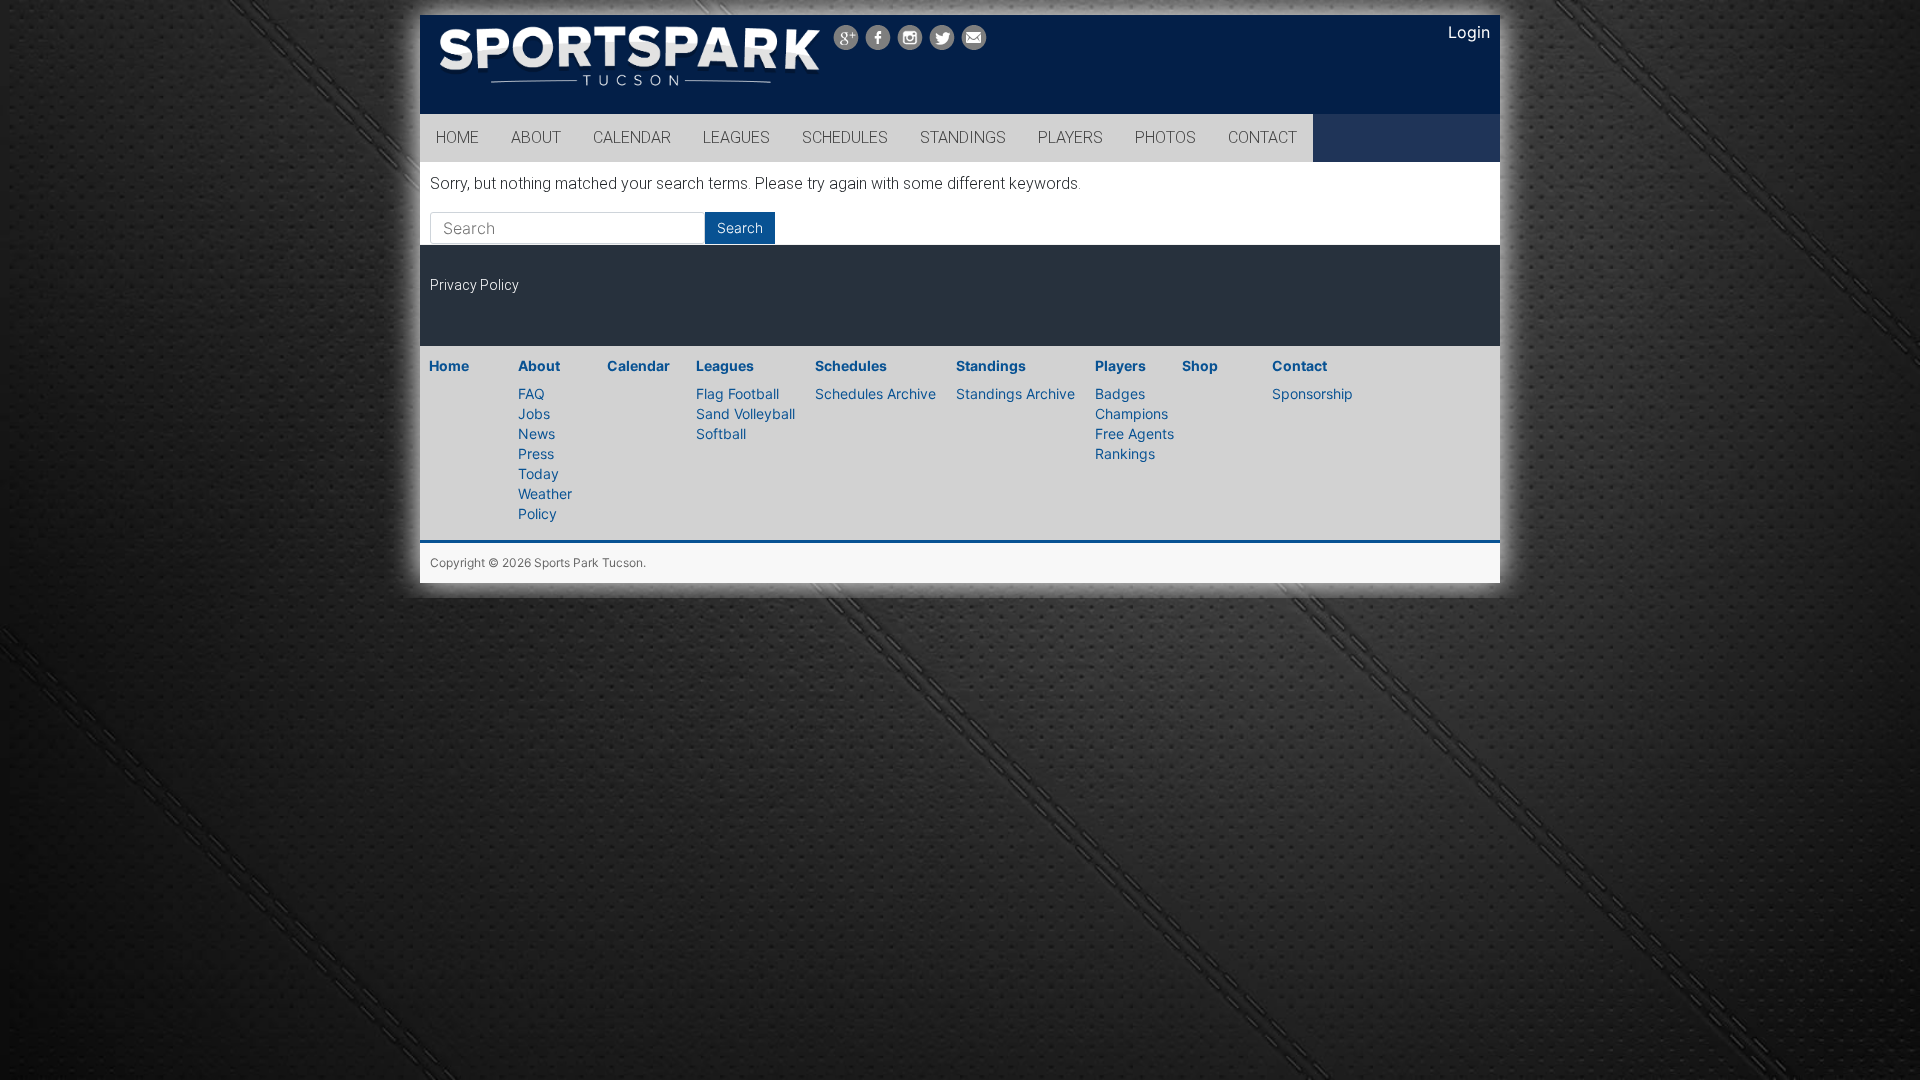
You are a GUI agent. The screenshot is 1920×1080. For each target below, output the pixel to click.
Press (536, 453)
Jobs (534, 413)
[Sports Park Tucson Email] (974, 37)
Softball (721, 433)
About (539, 365)
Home (449, 365)
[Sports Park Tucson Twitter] (942, 37)
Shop (1200, 365)
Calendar (638, 365)
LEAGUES (736, 137)
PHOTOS (1165, 137)
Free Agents (1134, 433)
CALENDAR (632, 137)
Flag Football (737, 393)
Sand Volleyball (745, 413)
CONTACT (1262, 137)
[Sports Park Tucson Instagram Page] (910, 37)
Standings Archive (1015, 393)
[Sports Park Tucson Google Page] (846, 37)
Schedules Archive (875, 393)
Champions (1131, 413)
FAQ (531, 393)
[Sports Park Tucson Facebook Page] (878, 37)
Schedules (851, 365)
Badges (1120, 393)
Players (1120, 365)
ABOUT (536, 137)
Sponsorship (1312, 393)
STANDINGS (963, 137)
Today (538, 473)
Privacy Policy (474, 285)
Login (1469, 32)
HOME (457, 137)
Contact (1299, 365)
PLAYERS (1070, 137)
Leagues (725, 365)
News (536, 433)
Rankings (1125, 453)
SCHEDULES (845, 137)
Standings (991, 365)
